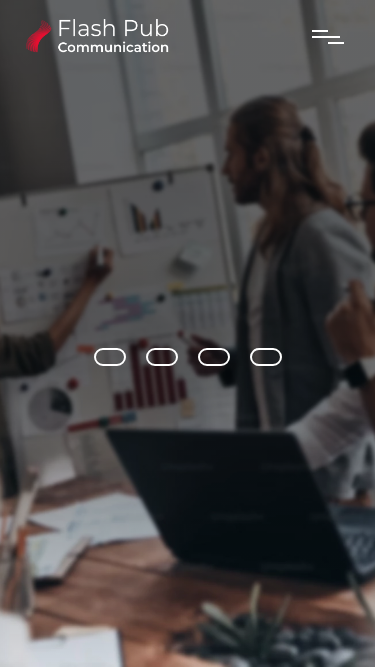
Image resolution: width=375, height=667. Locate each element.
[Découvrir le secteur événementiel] (162, 357)
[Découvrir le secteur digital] (214, 357)
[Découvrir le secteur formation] (266, 357)
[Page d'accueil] (94, 49)
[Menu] (328, 37)
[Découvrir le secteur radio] (110, 357)
